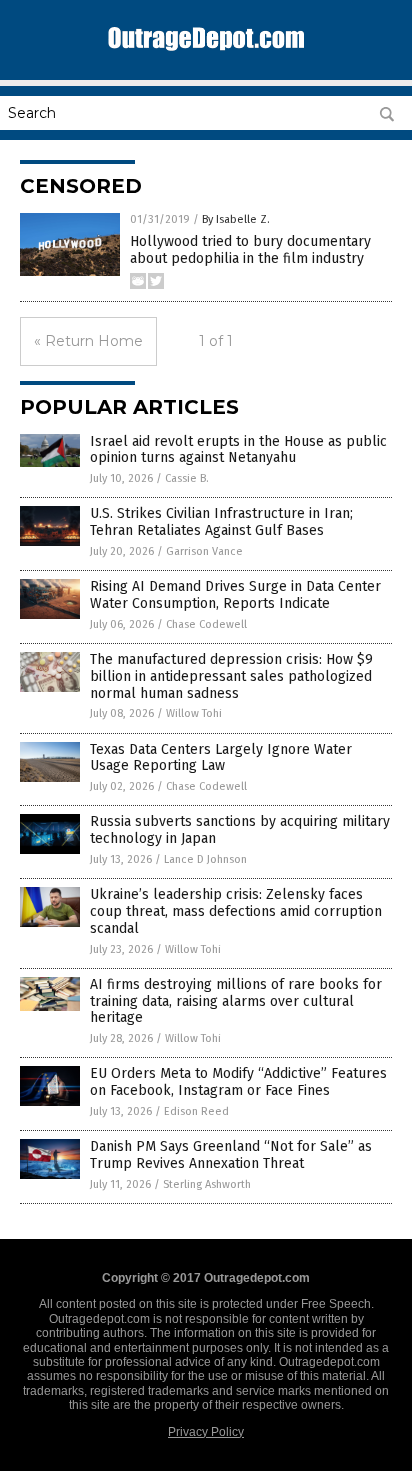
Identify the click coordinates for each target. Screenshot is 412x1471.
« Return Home (88, 341)
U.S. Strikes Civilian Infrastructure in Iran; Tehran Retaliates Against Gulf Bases (221, 522)
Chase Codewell (206, 624)
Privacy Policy (206, 1432)
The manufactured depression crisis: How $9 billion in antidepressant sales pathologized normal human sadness (231, 676)
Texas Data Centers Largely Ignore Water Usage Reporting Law (221, 758)
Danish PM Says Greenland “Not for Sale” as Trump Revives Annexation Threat (231, 1155)
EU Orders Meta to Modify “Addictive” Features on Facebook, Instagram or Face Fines (238, 1082)
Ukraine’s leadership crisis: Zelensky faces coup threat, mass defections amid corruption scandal (236, 911)
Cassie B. (187, 478)
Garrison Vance (204, 551)
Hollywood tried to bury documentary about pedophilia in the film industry (250, 250)
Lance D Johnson (205, 859)
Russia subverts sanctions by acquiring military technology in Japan (240, 830)
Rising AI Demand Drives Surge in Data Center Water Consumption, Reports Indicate (235, 595)
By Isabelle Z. (236, 219)
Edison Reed (196, 1111)
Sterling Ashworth (207, 1184)
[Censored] (206, 56)
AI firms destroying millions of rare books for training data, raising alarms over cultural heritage (236, 1001)
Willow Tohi (194, 713)
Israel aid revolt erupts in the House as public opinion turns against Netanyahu (238, 450)
